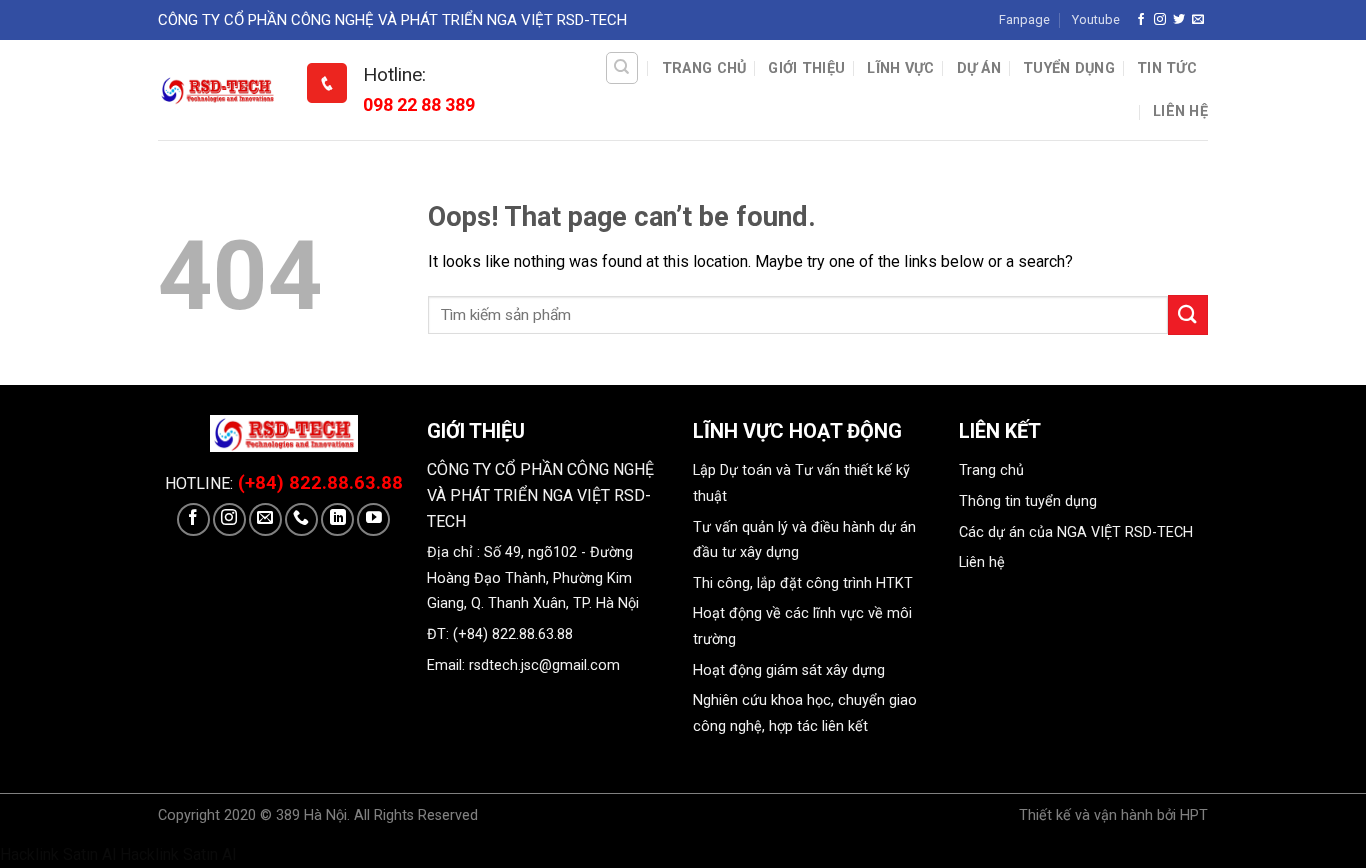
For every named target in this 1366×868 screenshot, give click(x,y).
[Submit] (1188, 314)
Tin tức (1167, 68)
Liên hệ (1180, 111)
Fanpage (1024, 19)
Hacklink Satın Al (58, 854)
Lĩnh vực (900, 68)
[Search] (622, 68)
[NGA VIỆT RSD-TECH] (217, 90)
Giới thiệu (806, 68)
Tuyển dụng (1069, 68)
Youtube (1096, 19)
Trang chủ (704, 68)
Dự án (979, 68)
